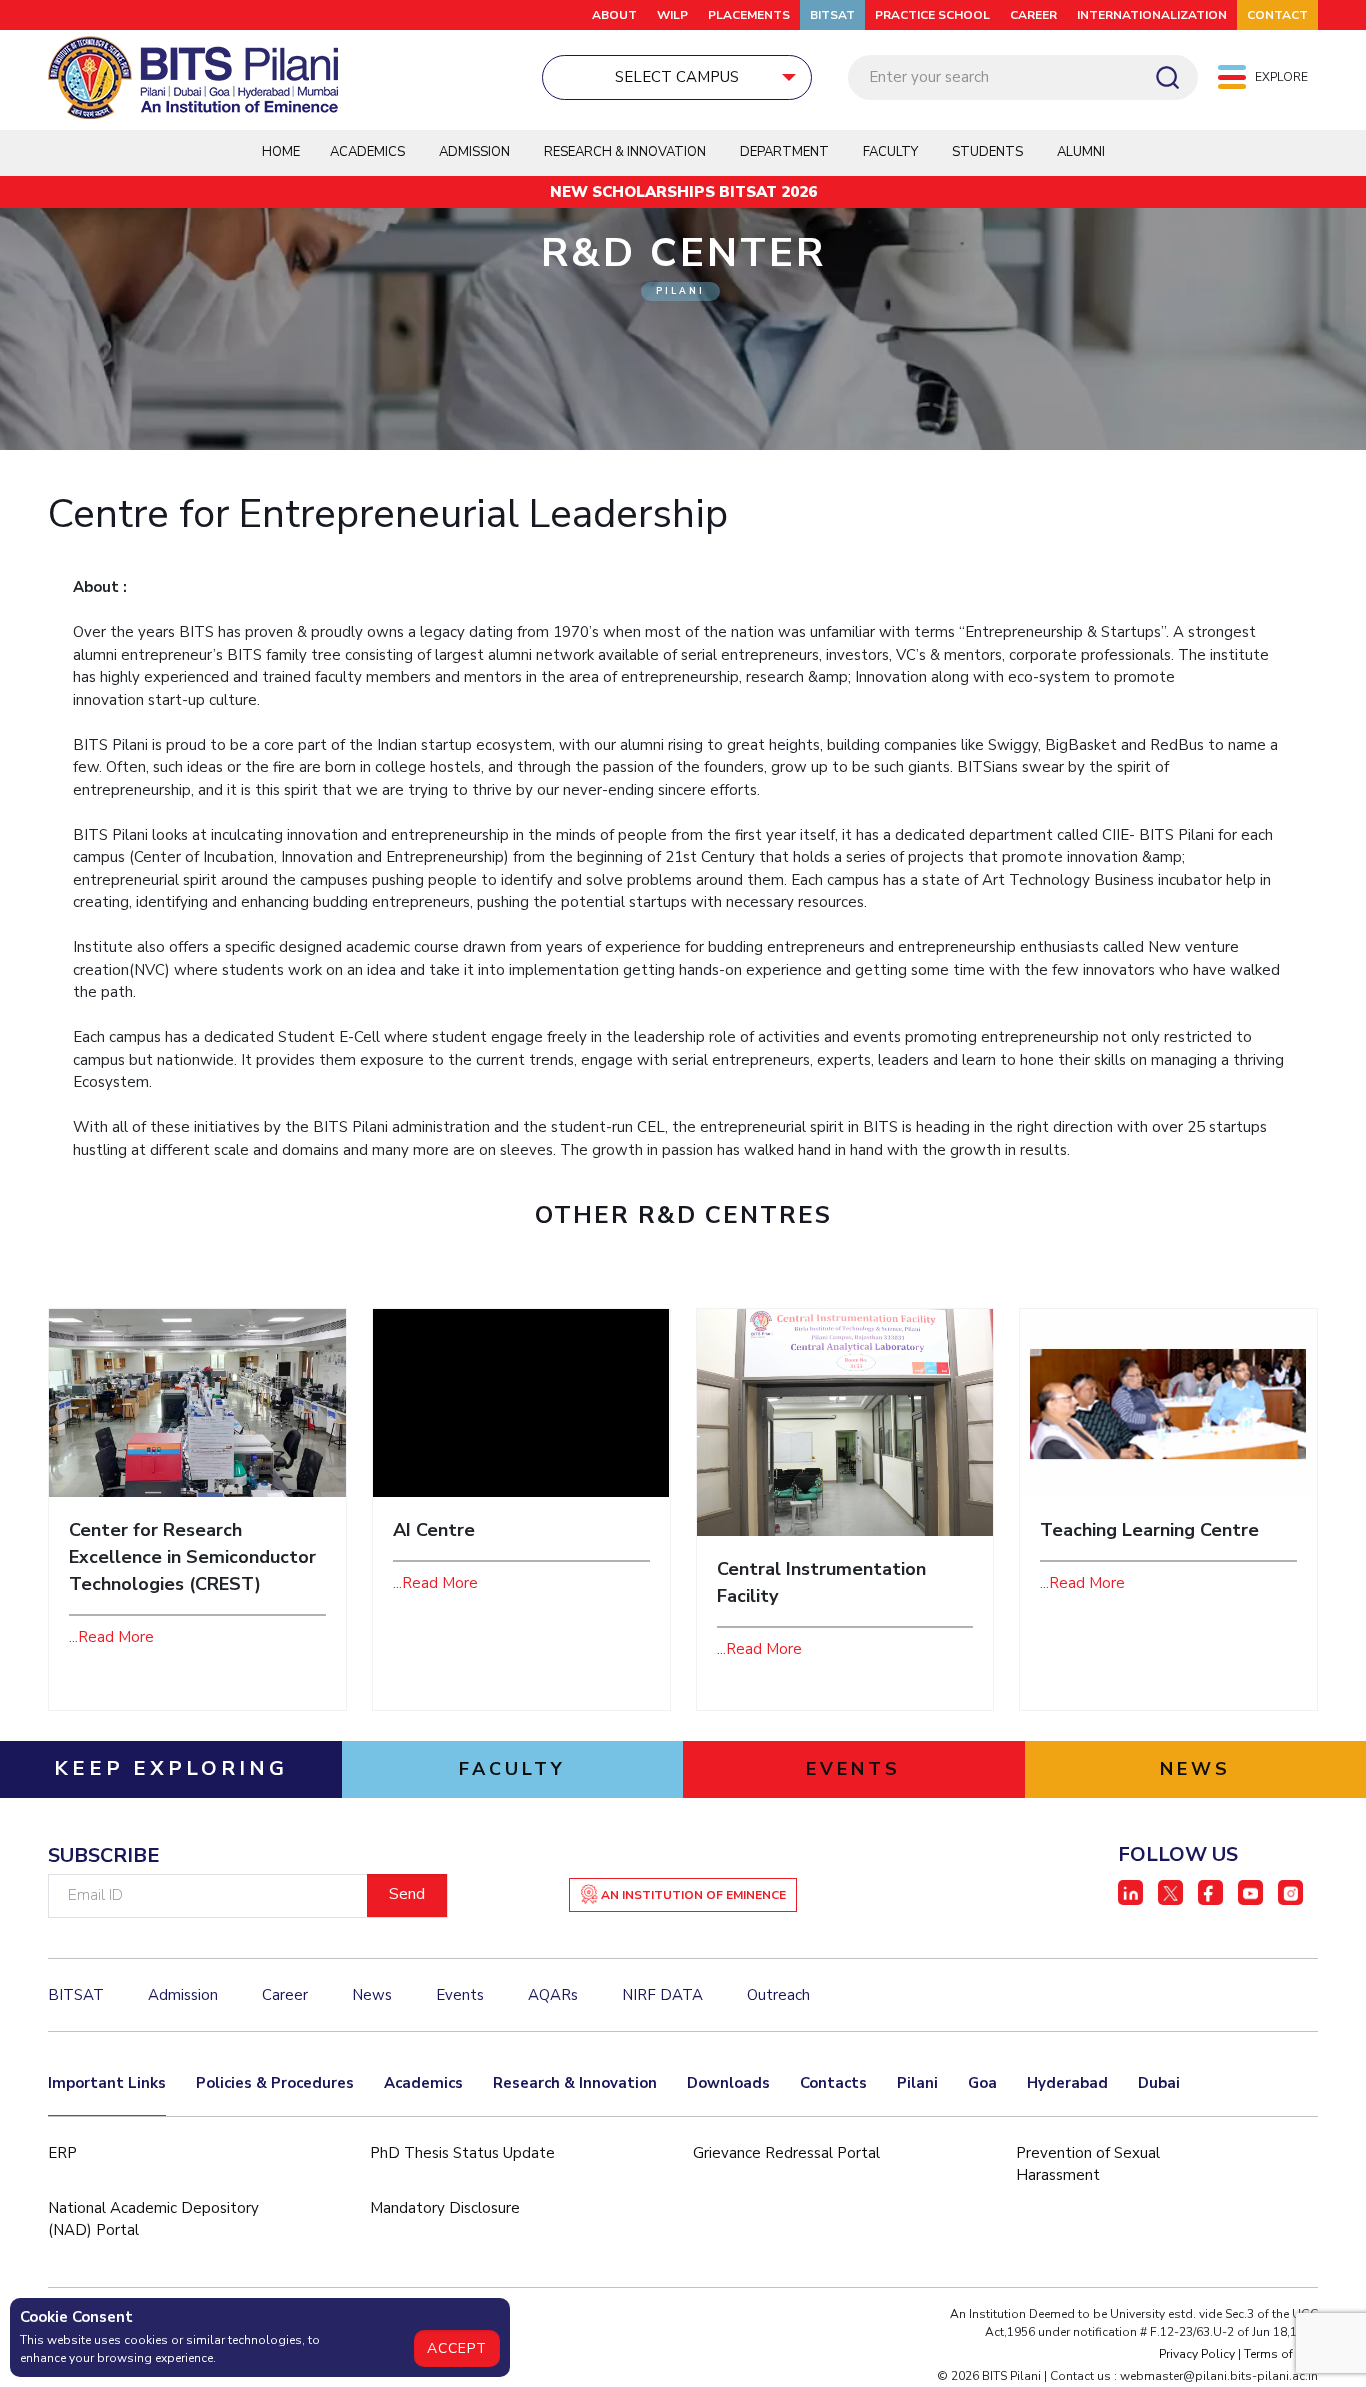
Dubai (1159, 2083)
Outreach (778, 1995)
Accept (457, 2348)
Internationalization (1152, 15)
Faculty (890, 152)
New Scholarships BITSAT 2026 (683, 192)
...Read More (111, 1637)
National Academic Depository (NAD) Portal (153, 2219)
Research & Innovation (575, 2083)
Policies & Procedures (275, 2083)
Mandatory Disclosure (445, 2208)
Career (1033, 15)
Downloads (728, 2083)
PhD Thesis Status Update (462, 2153)
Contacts (833, 2083)
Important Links (107, 2083)
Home (281, 152)
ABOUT (614, 15)
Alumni (1081, 152)
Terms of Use (1281, 2354)
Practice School (932, 15)
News (372, 1995)
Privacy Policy (1197, 2354)
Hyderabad (1067, 2083)
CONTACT (1277, 15)
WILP (672, 15)
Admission (474, 152)
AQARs (553, 1995)
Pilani (917, 2083)
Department (784, 152)
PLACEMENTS (749, 15)
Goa (982, 2083)
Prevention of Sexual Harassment (1088, 2164)
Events (460, 1995)
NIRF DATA (662, 1995)
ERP (62, 2153)
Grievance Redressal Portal (786, 2153)
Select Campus (677, 77)
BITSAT (832, 15)
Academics (423, 2083)
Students (987, 152)
